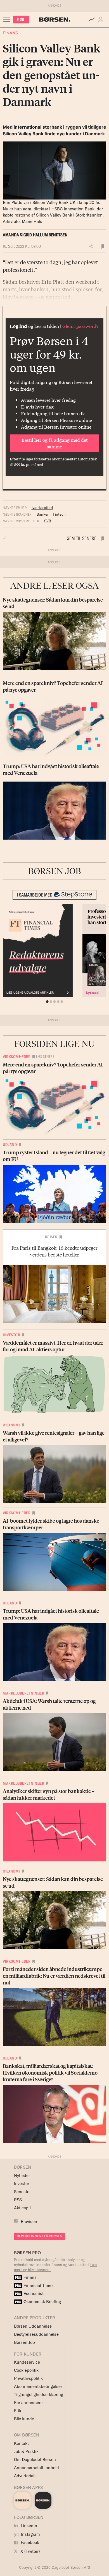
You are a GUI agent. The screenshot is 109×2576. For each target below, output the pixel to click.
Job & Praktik (26, 2451)
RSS (18, 2200)
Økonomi (11, 1425)
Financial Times (34, 2285)
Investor (11, 1335)
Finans (10, 33)
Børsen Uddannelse (33, 2326)
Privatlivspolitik (28, 2378)
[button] (102, 20)
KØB (21, 19)
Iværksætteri (42, 508)
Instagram (30, 2534)
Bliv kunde (24, 2419)
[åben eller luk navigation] (8, 20)
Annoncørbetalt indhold (36, 2468)
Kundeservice (27, 2362)
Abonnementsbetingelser (38, 2386)
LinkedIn (28, 2526)
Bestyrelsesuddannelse (36, 2334)
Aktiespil (22, 2208)
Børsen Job (24, 2342)
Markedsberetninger (23, 1693)
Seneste (22, 2192)
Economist (29, 2293)
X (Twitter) (30, 2551)
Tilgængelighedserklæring (39, 2394)
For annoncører (28, 2403)
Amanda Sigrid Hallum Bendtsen (35, 235)
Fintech (59, 514)
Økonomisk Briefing (38, 2302)
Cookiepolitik (26, 2370)
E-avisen (29, 2221)
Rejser (51, 1237)
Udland (10, 1145)
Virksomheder (17, 1057)
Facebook (29, 2542)
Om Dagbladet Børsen (35, 2460)
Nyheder (22, 2175)
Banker (43, 514)
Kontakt (21, 2443)
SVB (48, 521)
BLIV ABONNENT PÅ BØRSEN (40, 2236)
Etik (18, 2411)
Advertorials (25, 2476)
